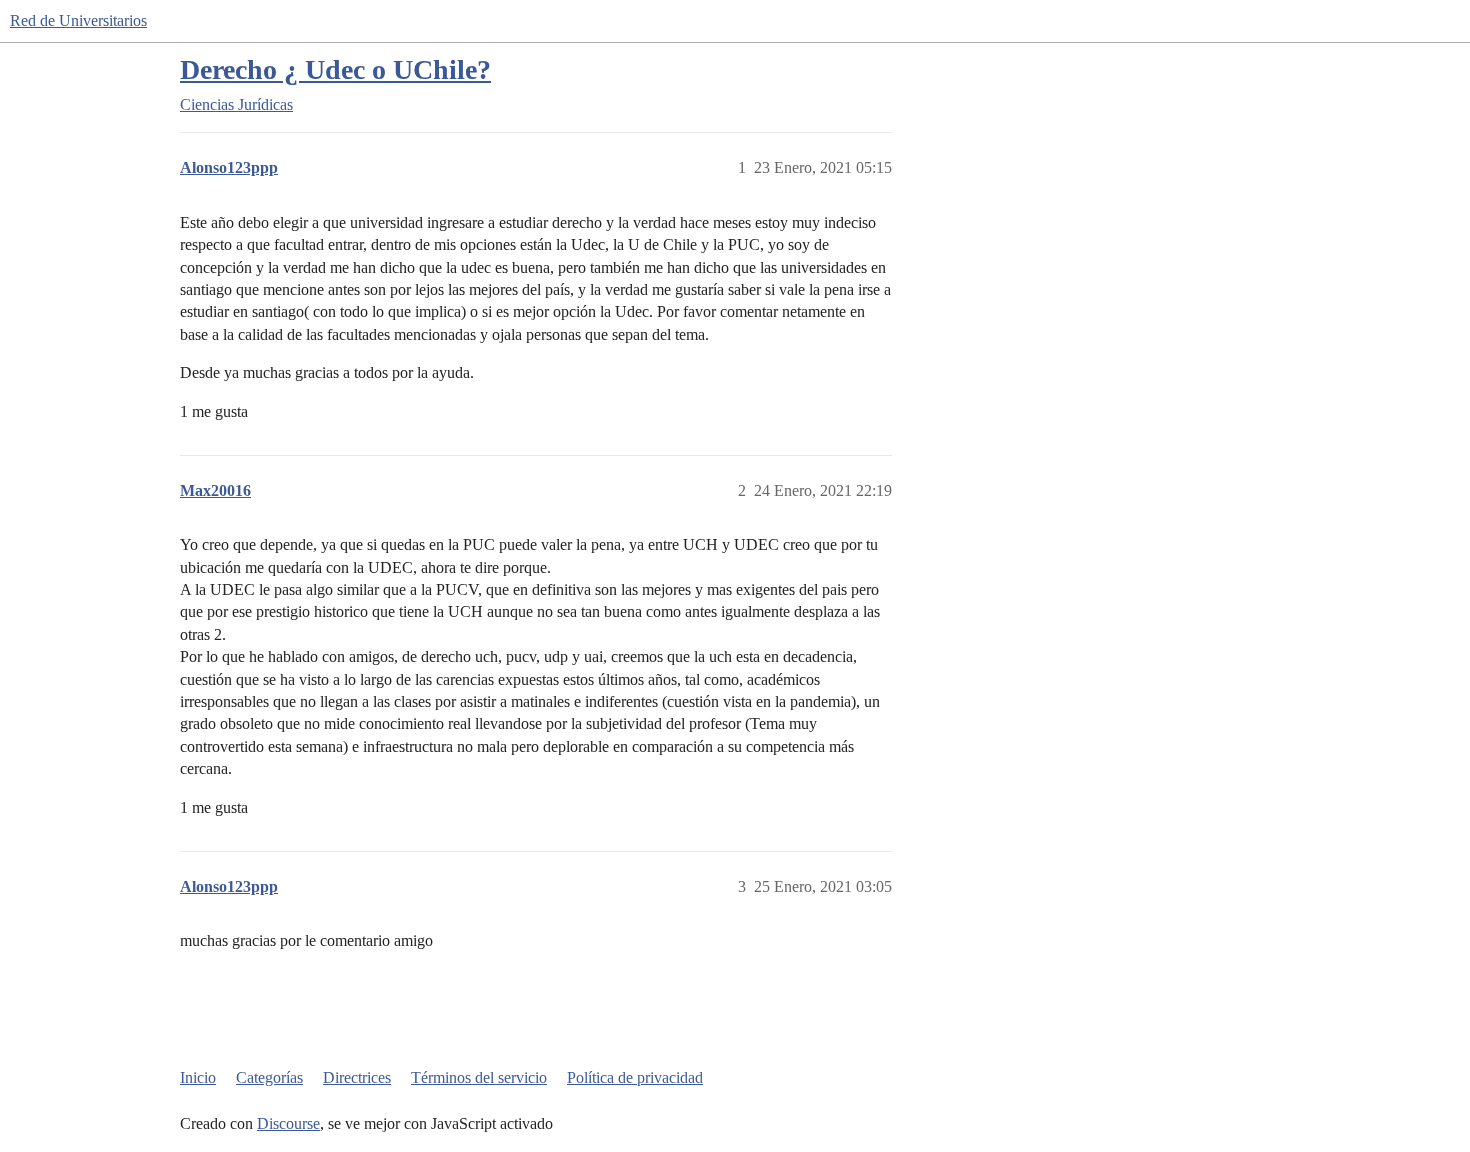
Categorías (269, 1077)
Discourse (288, 1123)
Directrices (357, 1077)
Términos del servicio (479, 1077)
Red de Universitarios (78, 20)
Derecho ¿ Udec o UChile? (335, 69)
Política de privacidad (635, 1077)
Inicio (198, 1077)
